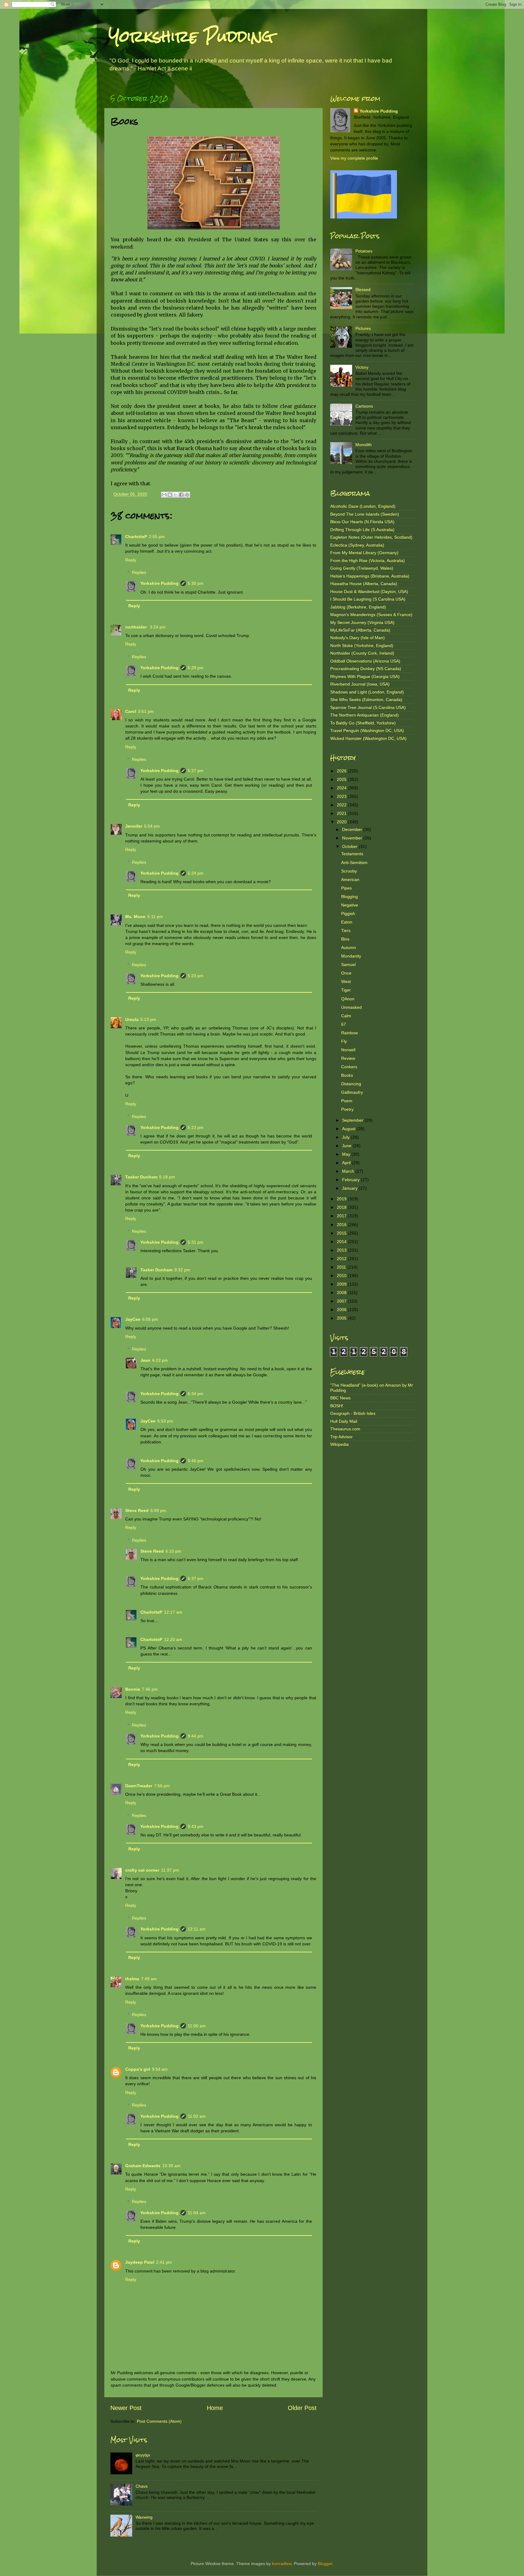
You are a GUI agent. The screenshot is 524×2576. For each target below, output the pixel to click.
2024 (342, 788)
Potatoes (364, 251)
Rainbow (349, 1033)
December (353, 829)
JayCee (133, 1319)
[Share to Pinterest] (187, 495)
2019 (342, 1199)
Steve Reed (137, 1510)
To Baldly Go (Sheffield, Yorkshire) (363, 723)
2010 (342, 1276)
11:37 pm (170, 1870)
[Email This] (164, 495)
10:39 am (171, 2166)
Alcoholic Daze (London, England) (363, 506)
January (350, 1188)
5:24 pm (196, 873)
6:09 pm (158, 1510)
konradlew (282, 2564)
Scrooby (349, 871)
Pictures (363, 328)
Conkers (349, 1067)
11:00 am (197, 2026)
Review (348, 1058)
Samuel (348, 964)
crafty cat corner (142, 1870)
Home (215, 2408)
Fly (344, 1041)
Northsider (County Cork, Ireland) (362, 653)
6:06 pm (150, 1319)
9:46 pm (196, 1461)
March (349, 1171)
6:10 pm (173, 1551)
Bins (345, 939)
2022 (342, 805)
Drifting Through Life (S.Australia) (362, 530)
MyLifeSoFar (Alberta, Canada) (360, 630)
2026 (342, 771)
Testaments (352, 854)
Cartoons (364, 406)
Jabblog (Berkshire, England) (358, 607)
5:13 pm (148, 1019)
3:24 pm (158, 627)
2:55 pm (157, 537)
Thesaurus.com (345, 1429)
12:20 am (173, 1639)
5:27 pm (196, 771)
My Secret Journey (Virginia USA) (362, 622)
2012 (342, 1259)
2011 (342, 1267)
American (350, 880)
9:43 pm (196, 1826)
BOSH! (337, 1406)
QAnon (348, 999)
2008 (342, 1293)
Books (347, 1075)
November (353, 838)
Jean (145, 1360)
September (353, 1120)
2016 (342, 1225)
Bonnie (133, 1689)
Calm (346, 1016)
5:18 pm (167, 1177)
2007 (342, 1301)
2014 (342, 1242)
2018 (342, 1207)
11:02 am (197, 2116)
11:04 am (197, 2213)
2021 (342, 813)
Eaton (347, 922)
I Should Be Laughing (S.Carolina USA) (368, 599)
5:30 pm (196, 583)
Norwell (348, 1050)
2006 (342, 1310)
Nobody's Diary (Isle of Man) (358, 638)
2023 (342, 796)
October (350, 846)
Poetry (347, 1109)
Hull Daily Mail (344, 1421)
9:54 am (160, 2069)
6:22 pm (160, 1360)
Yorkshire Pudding (191, 36)
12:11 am (197, 1929)
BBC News (340, 1398)
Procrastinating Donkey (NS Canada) (366, 669)
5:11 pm (155, 917)
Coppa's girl (138, 2069)
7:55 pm (162, 1786)
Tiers (346, 930)
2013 (342, 1250)
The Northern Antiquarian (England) (364, 715)
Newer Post (126, 2408)
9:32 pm (182, 1270)
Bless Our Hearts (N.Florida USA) (362, 522)
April (347, 1163)
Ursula (132, 1019)
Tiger (346, 990)
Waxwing (144, 2517)
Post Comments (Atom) (159, 2421)
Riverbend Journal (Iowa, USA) (360, 684)
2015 (342, 1233)
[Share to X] (176, 495)
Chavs (142, 2486)
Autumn (349, 947)
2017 (342, 1216)
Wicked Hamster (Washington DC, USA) (368, 738)
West (346, 981)
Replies (139, 572)
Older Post (302, 2408)
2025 (342, 779)
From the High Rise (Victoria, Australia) (368, 561)
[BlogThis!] (170, 495)
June (347, 1146)
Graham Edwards (143, 2166)
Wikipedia (339, 1444)
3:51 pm (146, 711)
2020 (342, 822)
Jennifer (134, 826)
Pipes (346, 888)
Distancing (351, 1084)
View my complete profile (354, 158)
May (347, 1154)
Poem (347, 1101)
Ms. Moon (135, 917)
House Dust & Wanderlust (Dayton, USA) (369, 591)
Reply (131, 560)
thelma (132, 1979)
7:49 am (149, 1979)
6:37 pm (196, 1578)
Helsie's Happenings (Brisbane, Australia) (370, 576)
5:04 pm (152, 826)
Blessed (363, 290)
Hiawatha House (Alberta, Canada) (364, 584)
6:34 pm (196, 1394)
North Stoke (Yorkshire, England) (362, 646)
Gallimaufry (352, 1092)
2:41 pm (164, 2262)
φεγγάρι (143, 2455)
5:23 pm (196, 976)
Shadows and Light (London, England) (367, 692)
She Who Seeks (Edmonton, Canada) (366, 700)
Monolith (364, 445)
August (349, 1129)
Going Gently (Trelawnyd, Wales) (362, 568)
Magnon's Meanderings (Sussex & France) (371, 615)
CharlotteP (136, 537)
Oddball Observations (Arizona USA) (365, 661)
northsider (137, 627)
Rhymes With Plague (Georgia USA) (365, 676)
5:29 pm (196, 668)
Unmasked (351, 1007)
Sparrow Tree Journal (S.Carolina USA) (368, 707)
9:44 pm (196, 1736)
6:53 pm (165, 1421)
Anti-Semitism (354, 863)
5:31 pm (196, 1242)
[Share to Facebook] (181, 495)
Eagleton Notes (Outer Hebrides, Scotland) (371, 537)
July (346, 1137)
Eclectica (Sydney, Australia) (357, 545)
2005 (342, 1318)
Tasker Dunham (141, 1177)
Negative (350, 905)
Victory (362, 367)
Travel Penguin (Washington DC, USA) (367, 730)
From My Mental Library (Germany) (364, 553)
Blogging (349, 897)
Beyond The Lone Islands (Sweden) (365, 514)
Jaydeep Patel (140, 2262)
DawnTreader (139, 1786)
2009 (342, 1284)
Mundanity (351, 956)
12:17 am (173, 1612)
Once (346, 973)
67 (344, 1024)
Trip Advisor (341, 1437)
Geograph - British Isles (353, 1413)
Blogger (325, 2564)
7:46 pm (150, 1689)
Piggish (348, 913)
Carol (131, 711)
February (351, 1180)
